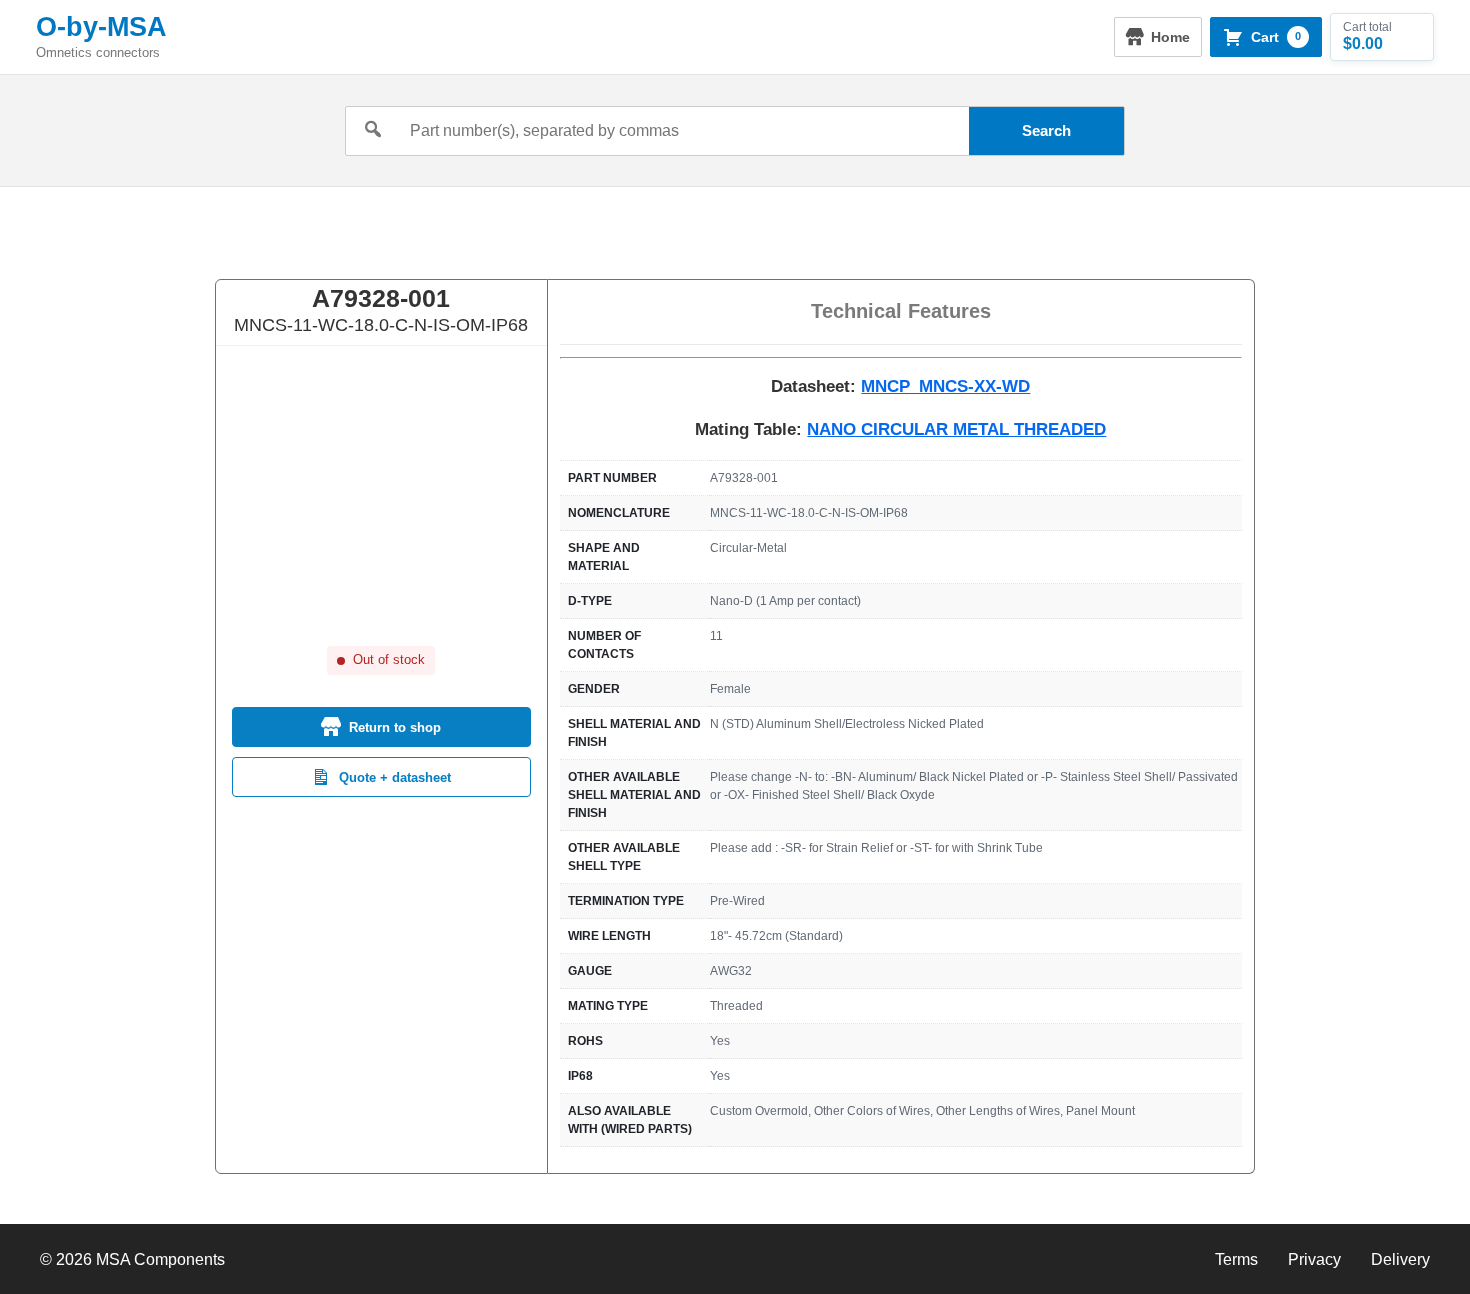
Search (1046, 130)
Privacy (1314, 1259)
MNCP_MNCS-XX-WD (945, 386)
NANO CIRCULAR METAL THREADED (956, 429)
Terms (1236, 1259)
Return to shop (395, 727)
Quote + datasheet (395, 777)
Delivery (1400, 1259)
